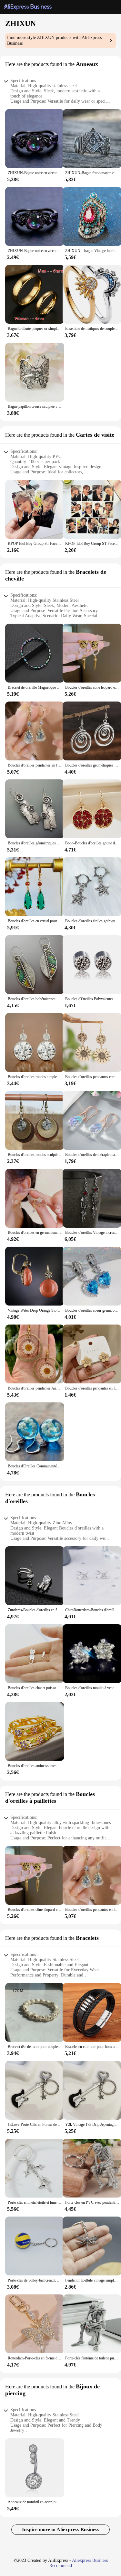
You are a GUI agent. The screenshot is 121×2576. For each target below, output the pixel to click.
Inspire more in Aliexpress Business (60, 2530)
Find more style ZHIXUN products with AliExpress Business (54, 40)
